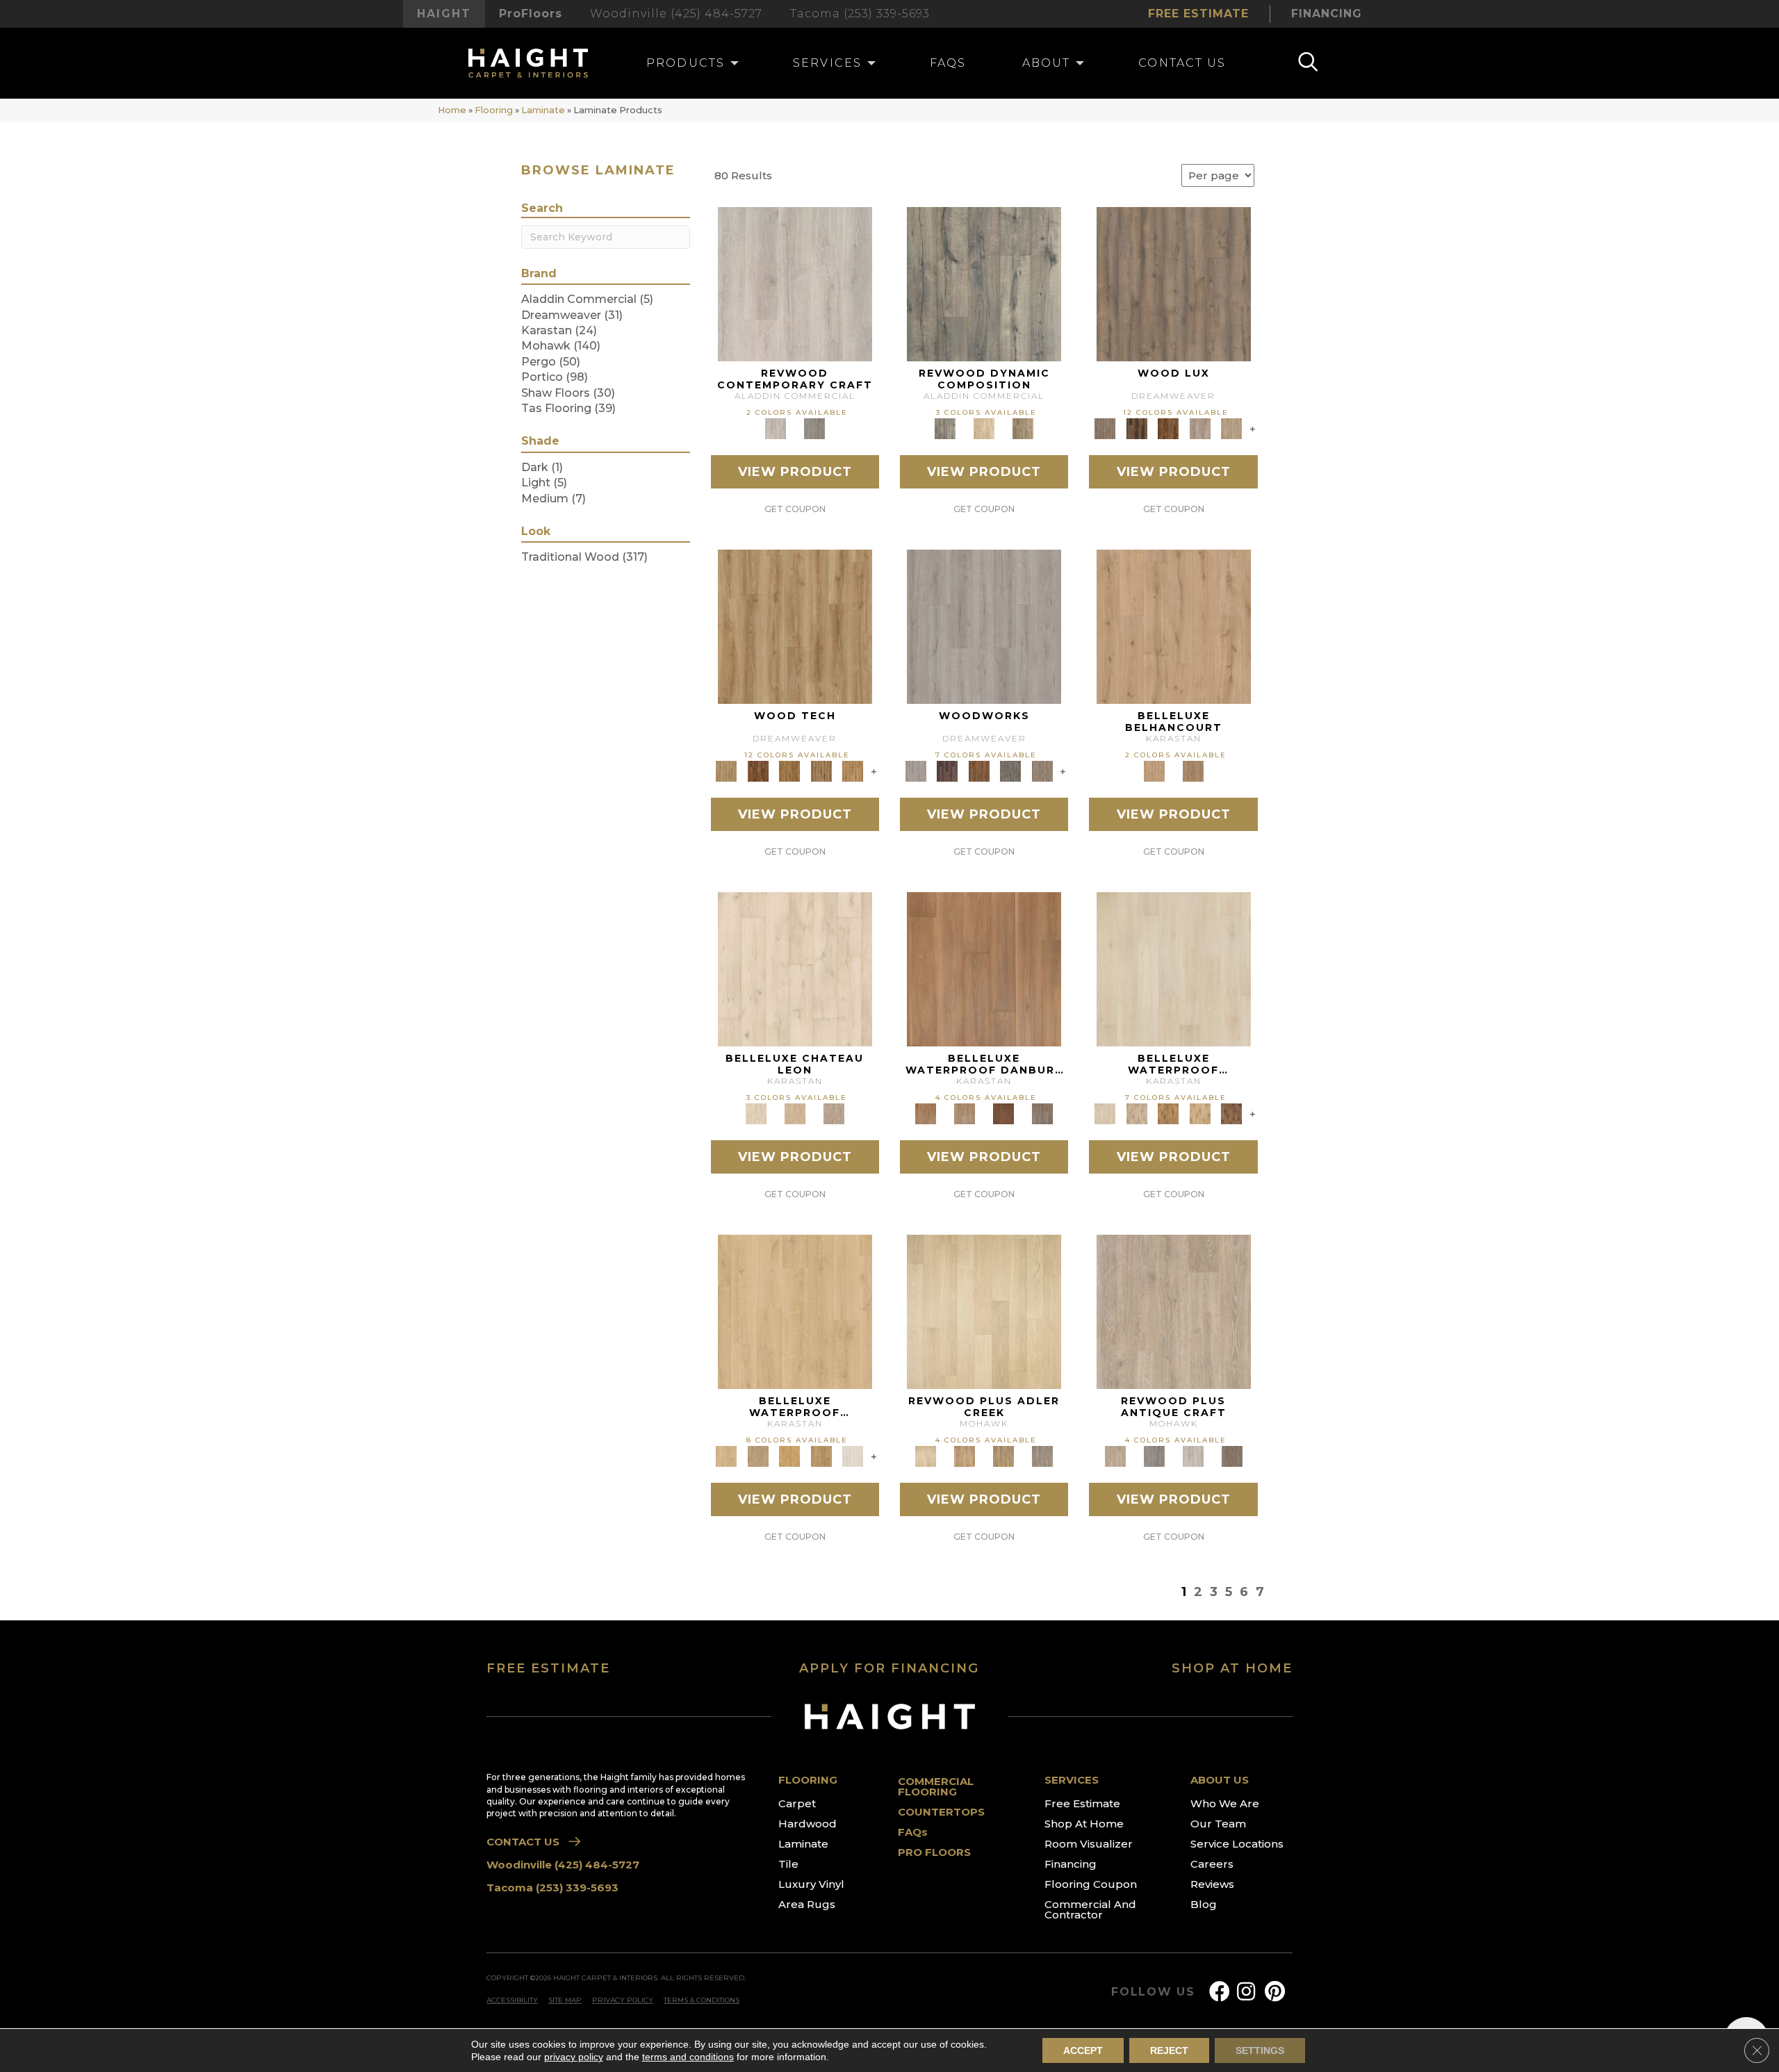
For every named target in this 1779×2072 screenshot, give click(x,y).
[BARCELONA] (1010, 771)
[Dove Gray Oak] (853, 1456)
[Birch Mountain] (795, 626)
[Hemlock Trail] (789, 771)
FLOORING (808, 1780)
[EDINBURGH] (979, 771)
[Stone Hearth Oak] (1154, 1456)
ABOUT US (1220, 1780)
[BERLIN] (1174, 283)
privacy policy (574, 2057)
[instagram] (1246, 1992)
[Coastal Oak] (984, 428)
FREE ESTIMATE (548, 1668)
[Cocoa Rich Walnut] (1003, 1113)
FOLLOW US (1153, 1992)
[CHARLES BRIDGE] (1200, 428)
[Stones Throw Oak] (1042, 1456)
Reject (1169, 2050)
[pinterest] (1275, 1992)
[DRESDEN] (947, 771)
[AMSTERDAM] (1042, 771)
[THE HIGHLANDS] (1168, 428)
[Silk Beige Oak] (795, 1113)
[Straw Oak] (789, 1456)
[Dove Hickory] (1174, 969)
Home (452, 110)
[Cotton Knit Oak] (1193, 1456)
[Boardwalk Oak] (1023, 428)
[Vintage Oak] (814, 428)
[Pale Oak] (984, 1311)
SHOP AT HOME (1232, 1668)
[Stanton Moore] (853, 771)
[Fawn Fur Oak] (821, 1456)
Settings (1260, 2050)
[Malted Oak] (1003, 1456)
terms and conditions (688, 2057)
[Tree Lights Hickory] (1137, 1113)
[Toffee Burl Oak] (1193, 771)
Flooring (494, 110)
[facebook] (1220, 1992)
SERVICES (1072, 1780)
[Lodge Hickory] (1168, 1113)
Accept (1083, 2050)
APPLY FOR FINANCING (889, 1668)
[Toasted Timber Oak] (965, 1456)
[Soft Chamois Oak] (1174, 1311)
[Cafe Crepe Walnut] (965, 1113)
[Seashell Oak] (795, 283)
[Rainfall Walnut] (1042, 1113)
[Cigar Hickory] (1231, 1113)
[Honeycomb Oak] (795, 1311)
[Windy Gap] (758, 771)
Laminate (543, 110)
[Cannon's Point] (821, 771)
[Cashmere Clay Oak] (1174, 626)
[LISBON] (1137, 428)
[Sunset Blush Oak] (758, 1456)
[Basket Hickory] (1200, 1113)
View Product (795, 472)
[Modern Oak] (984, 283)
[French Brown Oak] (834, 1113)
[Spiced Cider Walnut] (984, 969)
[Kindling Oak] (1232, 1456)
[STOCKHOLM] (1231, 428)
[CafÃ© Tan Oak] (795, 969)
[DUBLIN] (984, 626)
